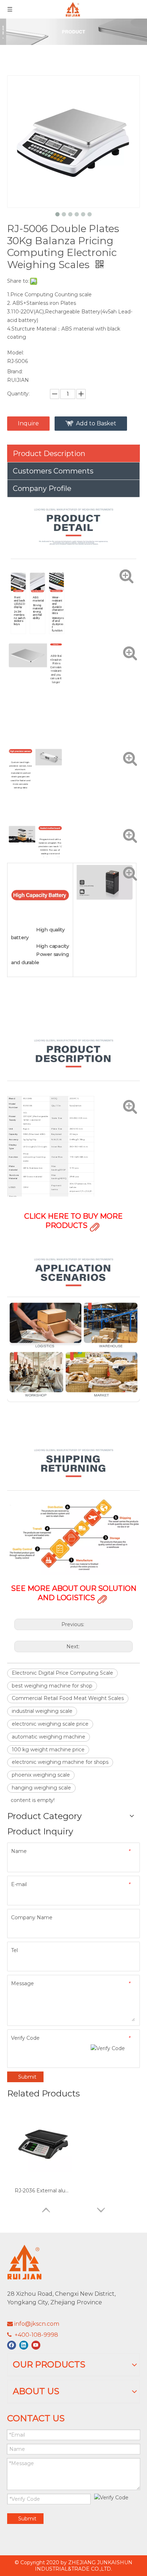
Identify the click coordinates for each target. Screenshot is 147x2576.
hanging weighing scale (41, 1788)
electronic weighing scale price (50, 1724)
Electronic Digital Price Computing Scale (62, 1673)
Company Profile (42, 488)
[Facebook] (12, 2345)
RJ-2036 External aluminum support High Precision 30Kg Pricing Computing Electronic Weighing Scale (43, 2191)
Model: (16, 353)
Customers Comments (53, 471)
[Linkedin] (24, 2345)
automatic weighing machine (49, 1737)
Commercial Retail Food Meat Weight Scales (68, 1698)
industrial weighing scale (42, 1711)
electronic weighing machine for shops (60, 1762)
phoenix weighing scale (41, 1775)
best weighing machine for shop (52, 1686)
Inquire (28, 423)
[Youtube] (36, 2345)
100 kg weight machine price (48, 1750)
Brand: (15, 372)
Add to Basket (96, 423)
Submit (27, 2077)
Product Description (49, 454)
